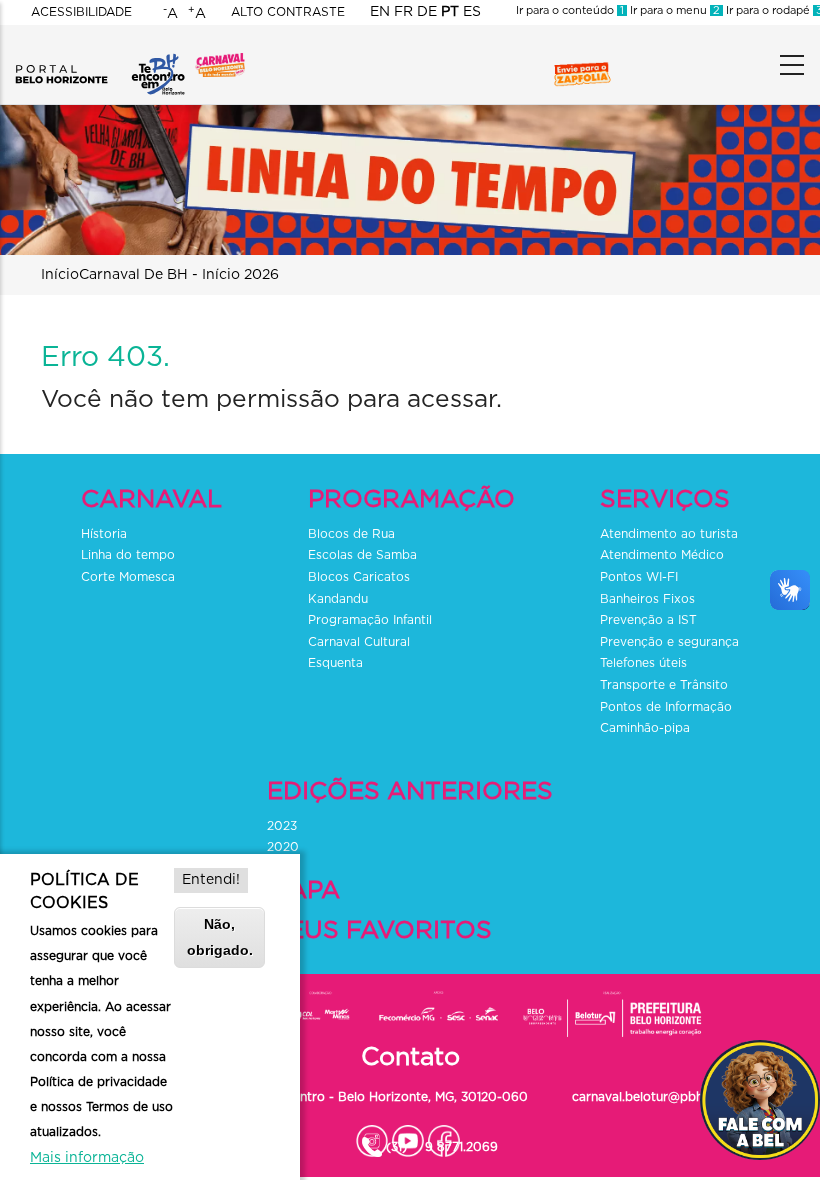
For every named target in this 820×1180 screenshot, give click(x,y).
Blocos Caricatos (359, 577)
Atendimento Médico (662, 555)
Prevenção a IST (648, 620)
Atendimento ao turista (669, 534)
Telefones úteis (643, 663)
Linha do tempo (128, 555)
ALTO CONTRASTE (288, 12)
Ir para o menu (673, 10)
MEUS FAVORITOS (383, 930)
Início (60, 275)
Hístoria (104, 534)
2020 (283, 847)
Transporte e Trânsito (666, 685)
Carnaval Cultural (359, 642)
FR (403, 12)
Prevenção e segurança (669, 642)
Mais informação (87, 1158)
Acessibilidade (81, 12)
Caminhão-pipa (647, 728)
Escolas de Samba (362, 555)
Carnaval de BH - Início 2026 (179, 275)
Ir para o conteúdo (570, 10)
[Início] (100, 60)
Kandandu (338, 599)
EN (380, 12)
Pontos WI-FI (639, 577)
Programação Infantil (370, 620)
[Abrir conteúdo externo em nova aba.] (372, 1136)
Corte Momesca (128, 577)
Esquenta (335, 663)
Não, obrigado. (220, 936)
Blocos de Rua (351, 534)
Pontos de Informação (668, 707)
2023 (282, 826)
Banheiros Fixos (647, 599)
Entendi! (211, 880)
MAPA (307, 890)
